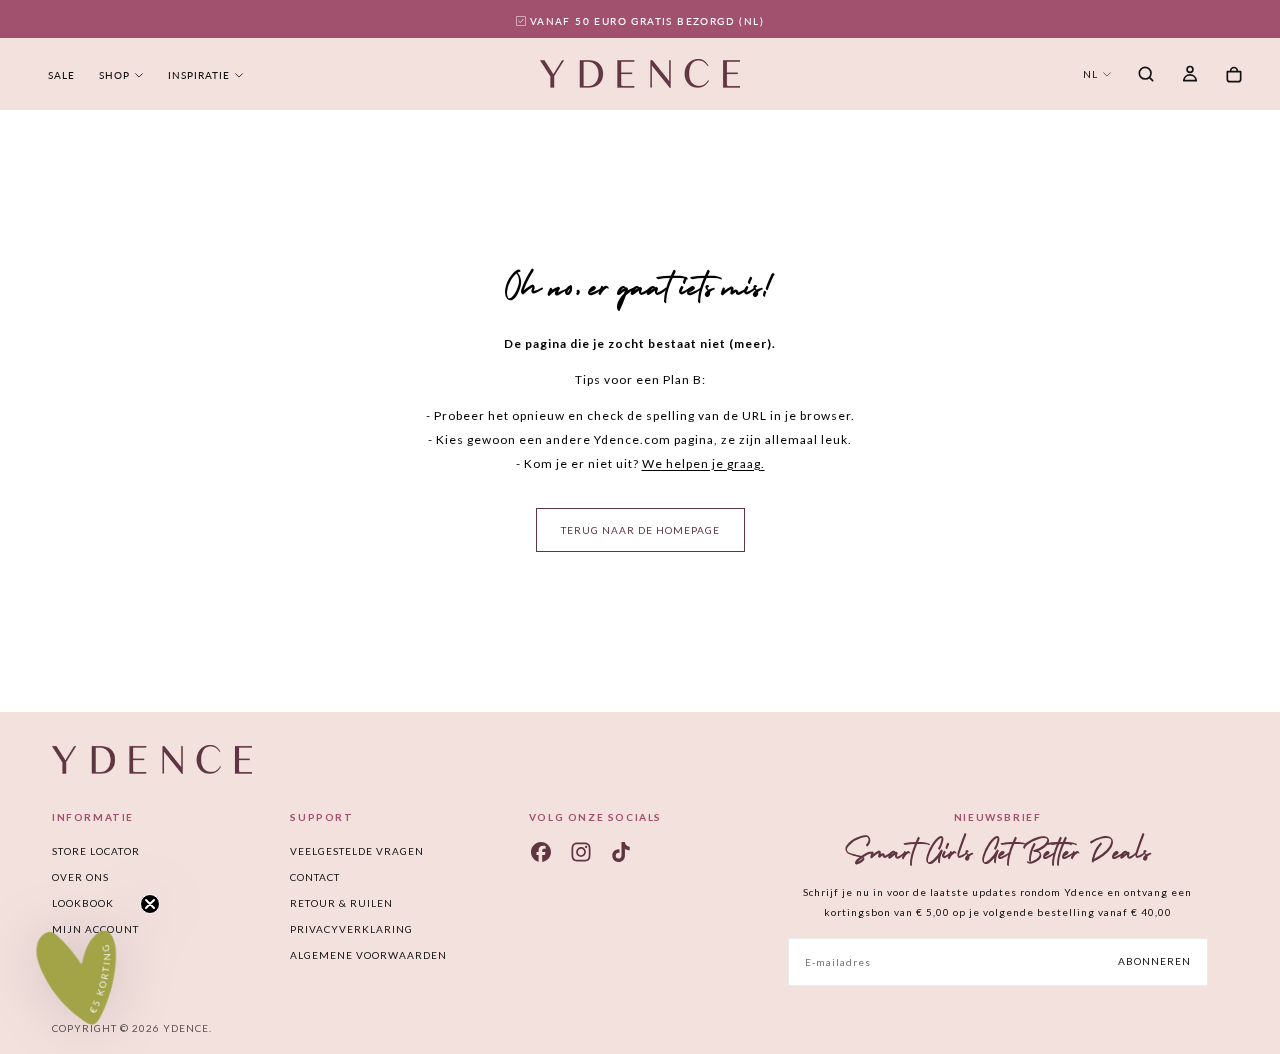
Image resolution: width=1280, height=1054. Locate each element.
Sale (61, 75)
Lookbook (83, 903)
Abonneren (1154, 961)
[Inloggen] (1190, 76)
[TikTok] (621, 852)
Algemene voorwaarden (368, 955)
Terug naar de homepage (640, 530)
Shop (114, 75)
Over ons (80, 877)
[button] (1146, 76)
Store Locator (96, 851)
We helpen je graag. (703, 463)
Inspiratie (199, 75)
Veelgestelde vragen (357, 851)
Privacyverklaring (351, 929)
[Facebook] (541, 852)
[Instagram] (581, 852)
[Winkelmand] (1234, 75)
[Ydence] (152, 759)
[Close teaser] (150, 904)
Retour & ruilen (341, 903)
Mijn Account (95, 929)
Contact (315, 877)
